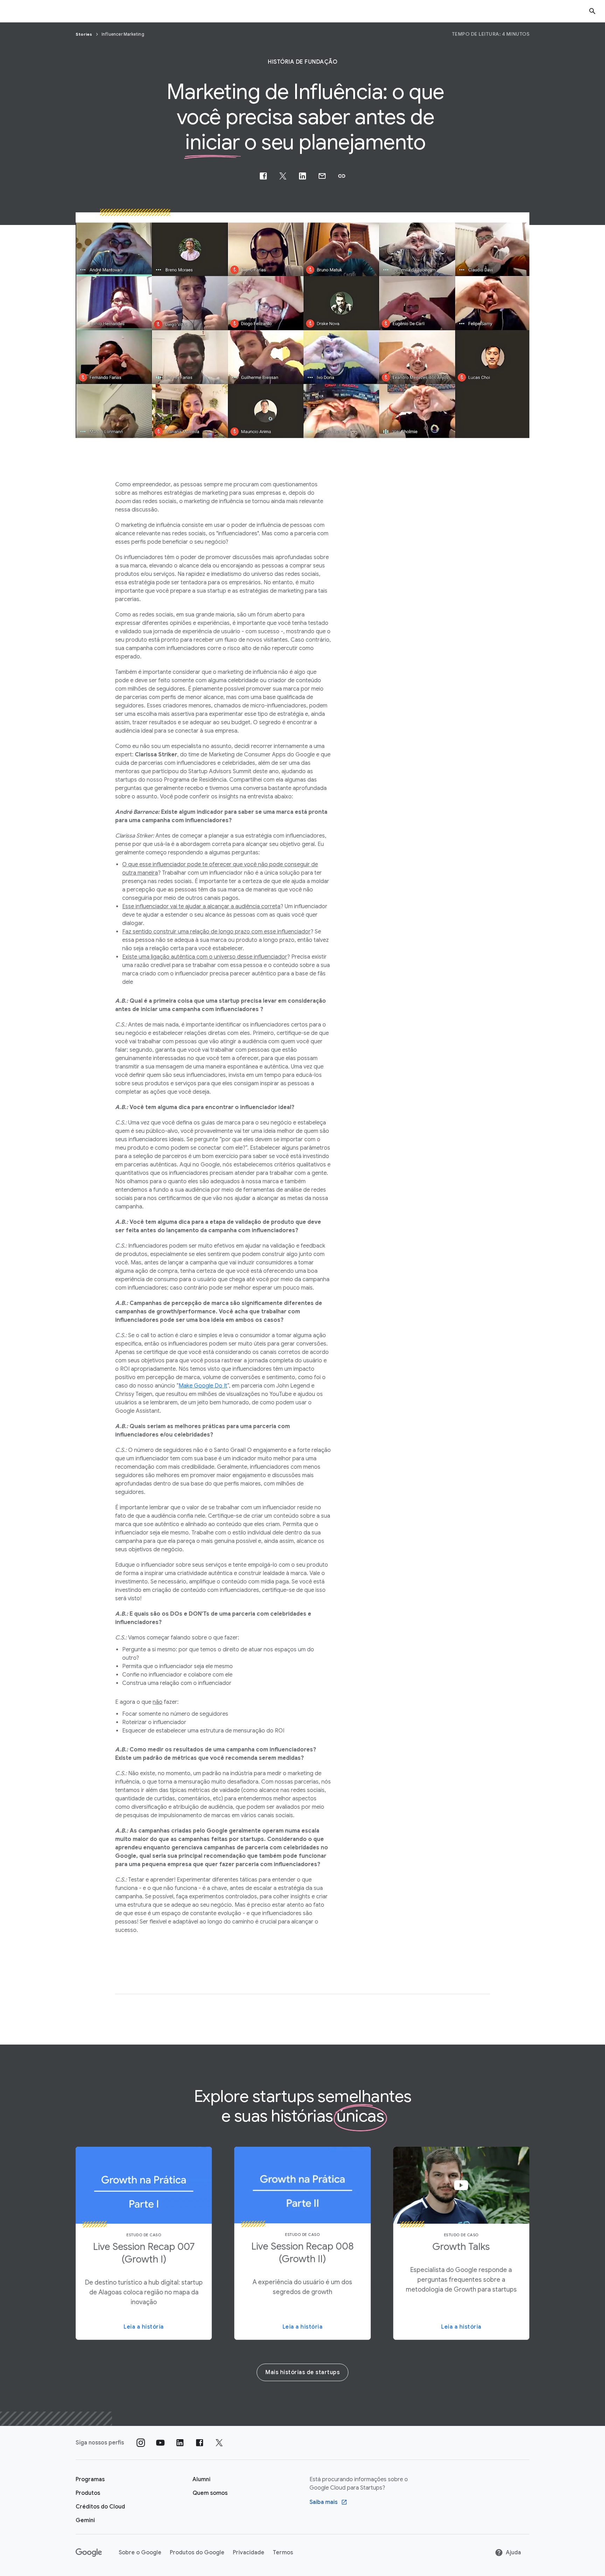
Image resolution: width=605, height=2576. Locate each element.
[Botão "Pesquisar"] (592, 11)
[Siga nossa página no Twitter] (219, 2443)
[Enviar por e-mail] (322, 176)
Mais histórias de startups (302, 2372)
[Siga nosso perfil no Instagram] (141, 2443)
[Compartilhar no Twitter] (283, 176)
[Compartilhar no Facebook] (263, 176)
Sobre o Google (140, 2553)
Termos (283, 2553)
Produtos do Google (197, 2553)
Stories (85, 34)
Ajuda (513, 2553)
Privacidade (249, 2553)
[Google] (89, 2553)
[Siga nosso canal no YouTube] (160, 2443)
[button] (342, 176)
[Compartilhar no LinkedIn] (302, 176)
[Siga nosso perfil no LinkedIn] (180, 2443)
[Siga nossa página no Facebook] (200, 2443)
